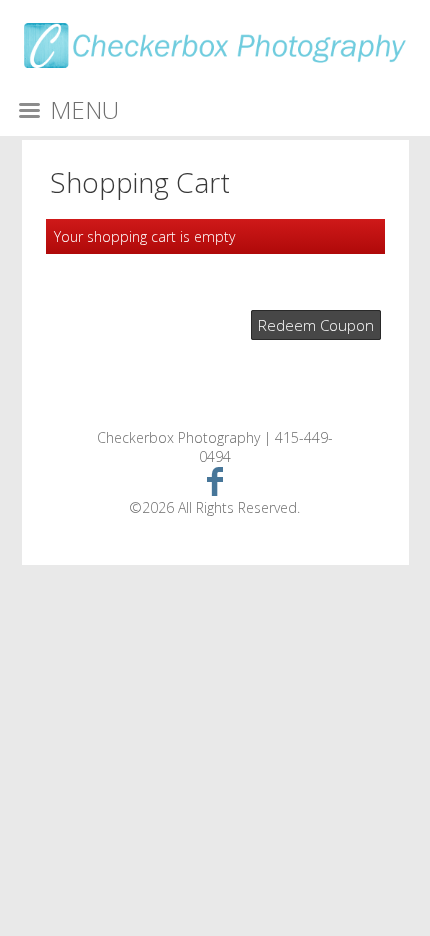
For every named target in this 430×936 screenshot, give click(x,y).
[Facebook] (215, 480)
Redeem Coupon (316, 325)
